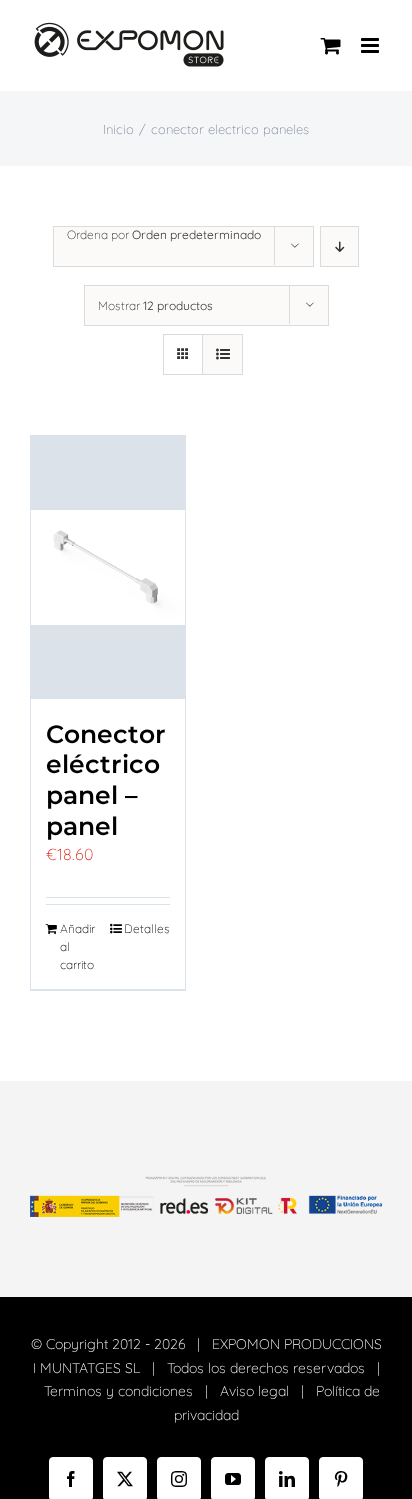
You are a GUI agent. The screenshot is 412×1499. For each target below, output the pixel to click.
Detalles (147, 928)
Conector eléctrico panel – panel (106, 780)
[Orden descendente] (339, 246)
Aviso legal (254, 1391)
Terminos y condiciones (118, 1391)
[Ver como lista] (222, 354)
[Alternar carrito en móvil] (331, 45)
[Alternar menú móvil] (371, 45)
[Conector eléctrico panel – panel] (108, 567)
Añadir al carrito (77, 946)
